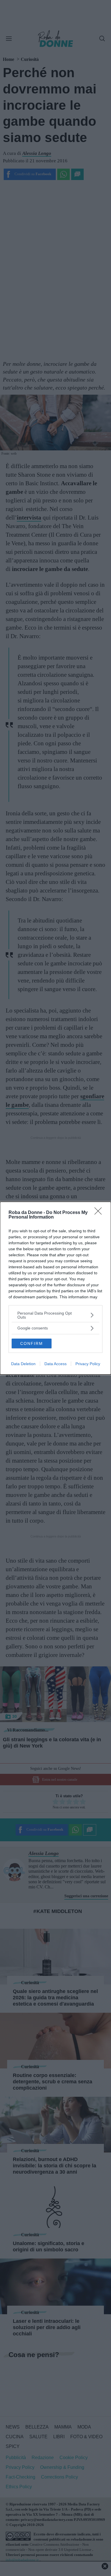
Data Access (55, 1364)
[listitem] (55, 1315)
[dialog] (55, 1288)
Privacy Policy (88, 1364)
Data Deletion (23, 1364)
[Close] (100, 1213)
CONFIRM (32, 1343)
